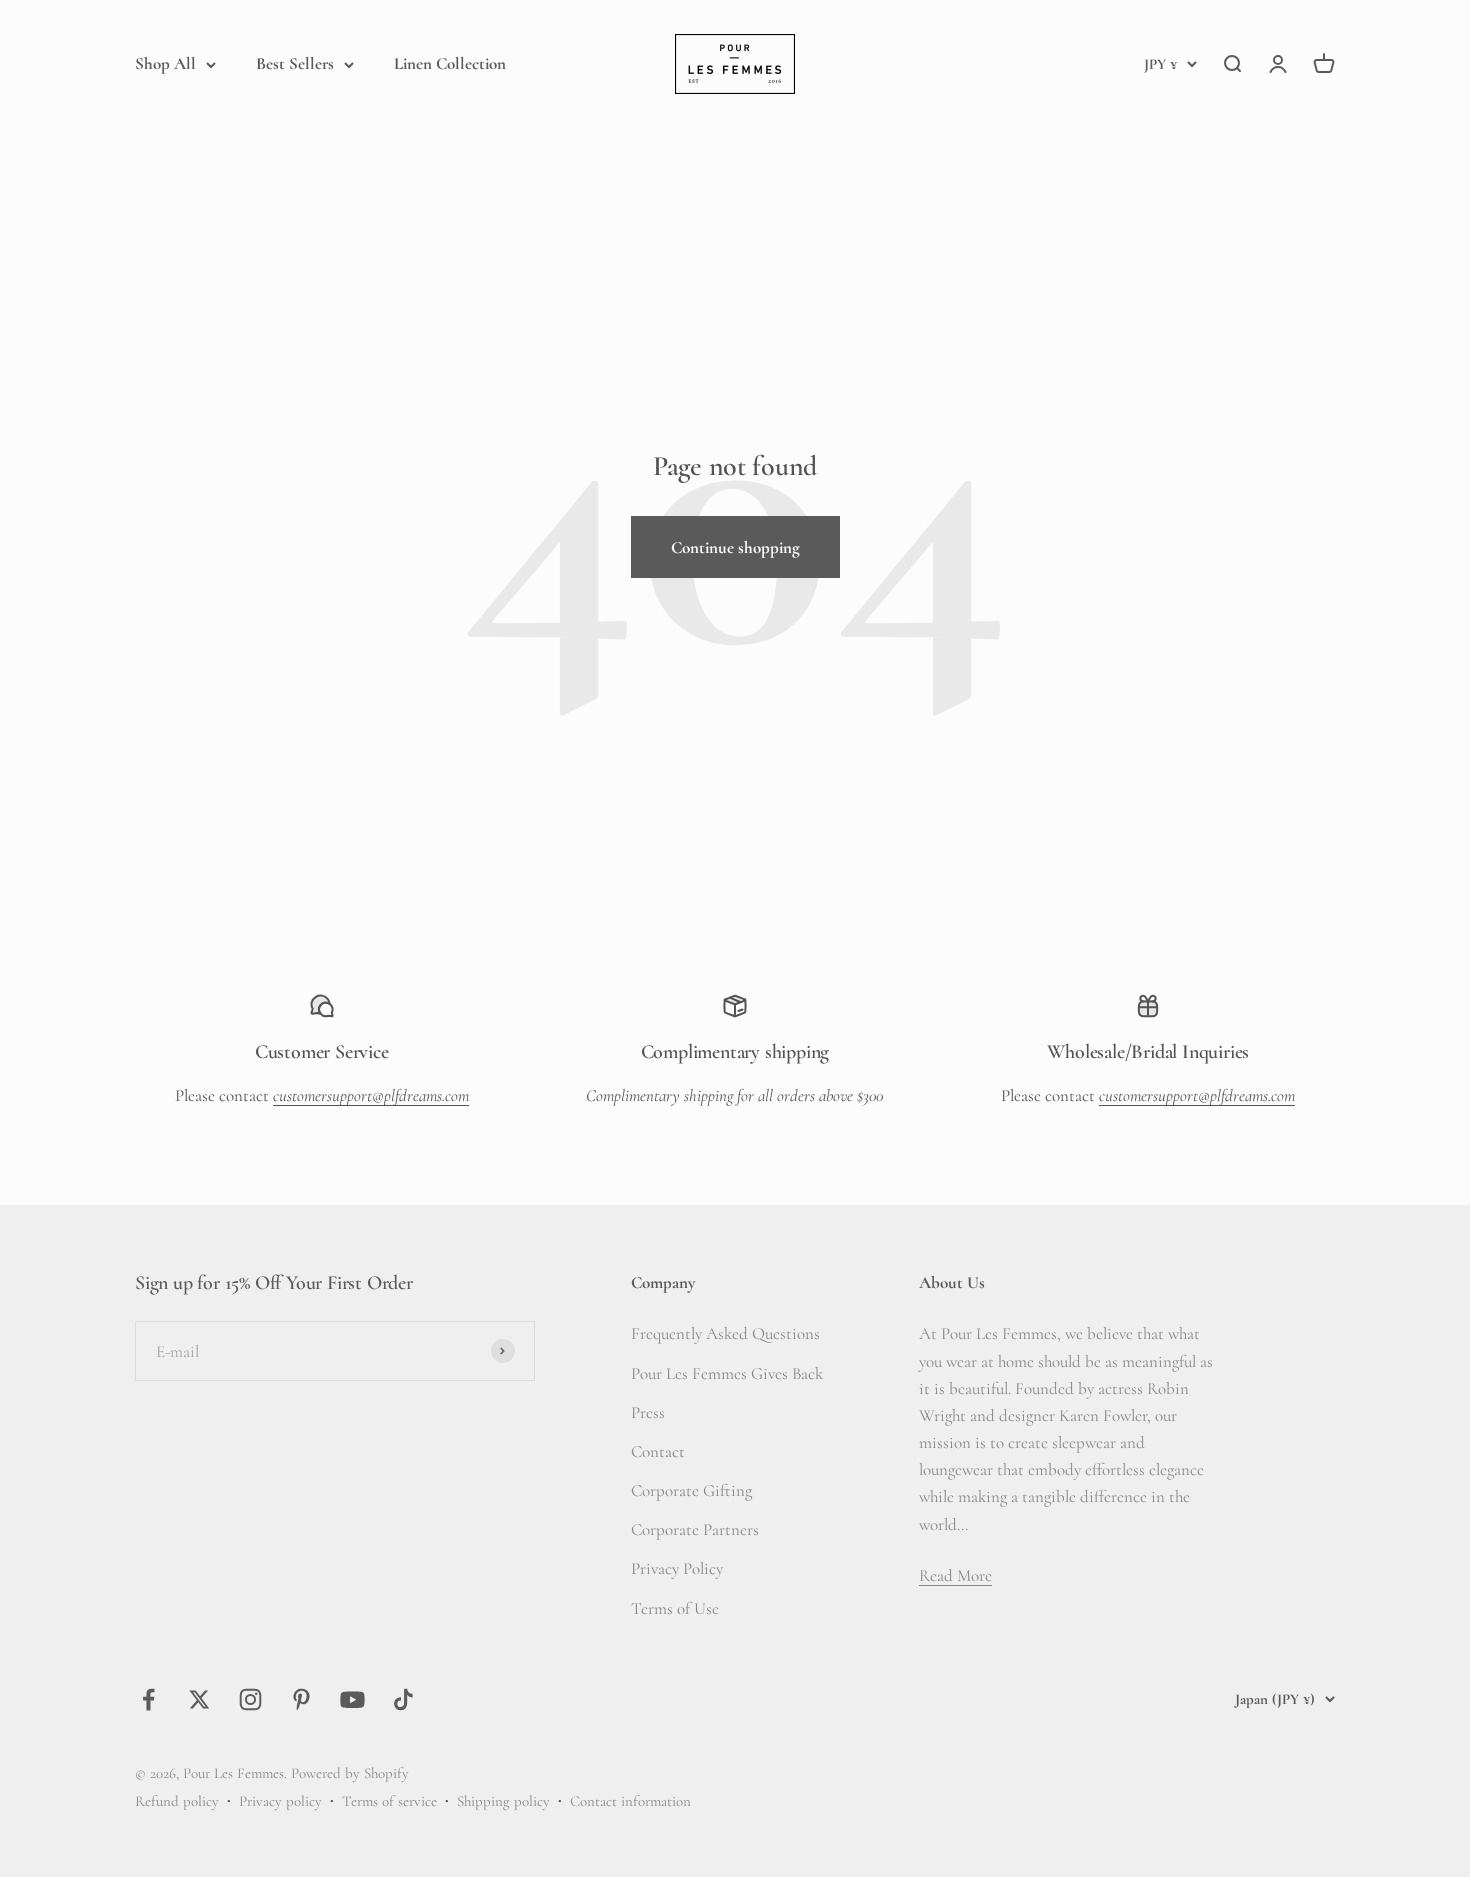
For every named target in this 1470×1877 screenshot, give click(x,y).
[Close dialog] (1099, 718)
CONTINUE (540, 1064)
